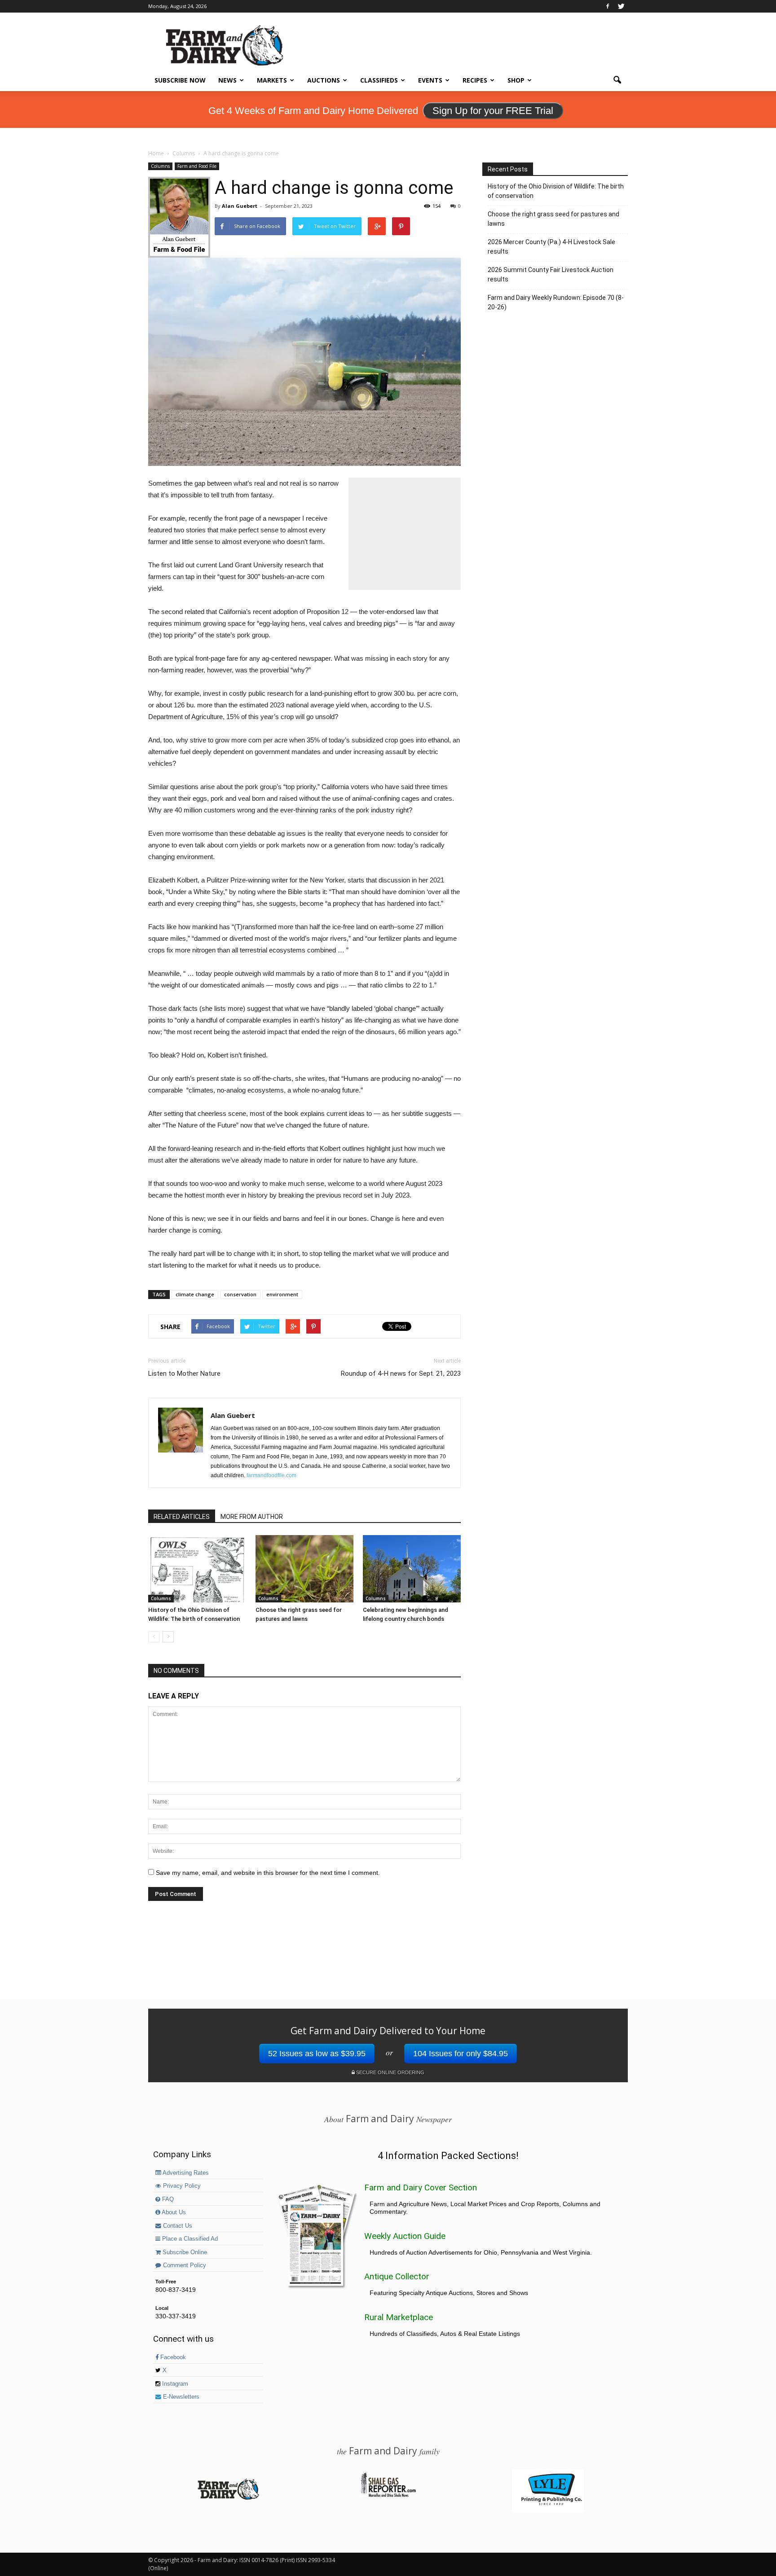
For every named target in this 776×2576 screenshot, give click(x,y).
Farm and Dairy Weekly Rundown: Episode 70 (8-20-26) (556, 302)
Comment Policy (184, 2265)
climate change (195, 1294)
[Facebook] (608, 6)
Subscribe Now (180, 80)
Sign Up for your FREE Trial (493, 111)
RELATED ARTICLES (182, 1517)
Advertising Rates (185, 2173)
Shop (516, 80)
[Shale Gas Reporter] (388, 2496)
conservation (240, 1294)
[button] (617, 80)
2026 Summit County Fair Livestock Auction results (551, 274)
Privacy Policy (181, 2186)
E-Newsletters (180, 2397)
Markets (272, 80)
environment (282, 1294)
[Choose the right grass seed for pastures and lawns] (304, 1569)
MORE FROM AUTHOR (252, 1517)
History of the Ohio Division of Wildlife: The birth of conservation (556, 191)
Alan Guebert (240, 206)
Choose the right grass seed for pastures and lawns (553, 219)
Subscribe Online (184, 2252)
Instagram (174, 2384)
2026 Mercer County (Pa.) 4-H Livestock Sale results (551, 247)
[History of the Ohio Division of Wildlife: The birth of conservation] (197, 1569)
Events (430, 80)
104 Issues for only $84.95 (461, 2054)
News (227, 80)
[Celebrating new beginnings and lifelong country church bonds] (412, 1569)
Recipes (475, 80)
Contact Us (177, 2226)
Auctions (324, 80)
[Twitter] (621, 6)
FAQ (167, 2199)
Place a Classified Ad (189, 2239)
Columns (160, 166)
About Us (173, 2212)
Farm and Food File (197, 166)
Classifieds (379, 80)
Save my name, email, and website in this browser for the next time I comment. (268, 1873)
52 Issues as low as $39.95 (317, 2054)
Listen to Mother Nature (184, 1374)
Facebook (172, 2357)
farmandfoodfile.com (271, 1475)
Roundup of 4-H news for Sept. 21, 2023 (401, 1374)
